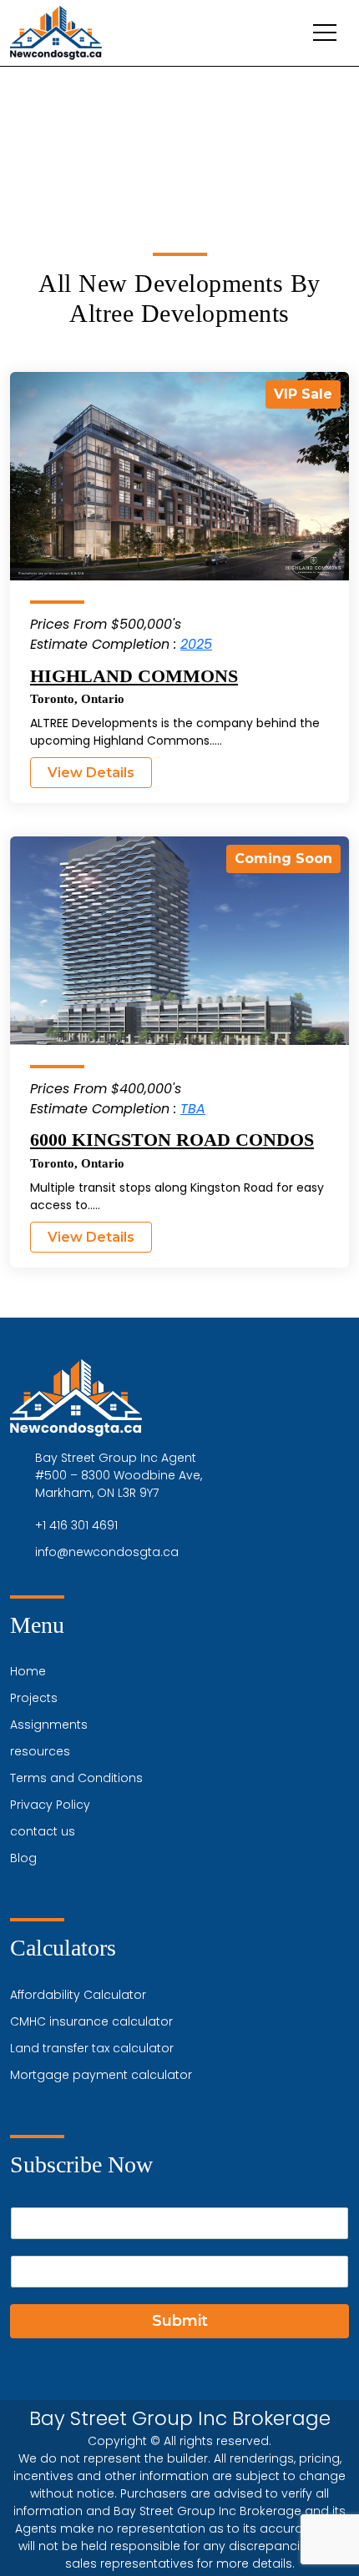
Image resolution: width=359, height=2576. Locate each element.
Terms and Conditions (76, 1778)
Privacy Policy (50, 1805)
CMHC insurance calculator (91, 2021)
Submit (180, 2321)
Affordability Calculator (78, 1995)
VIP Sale (303, 394)
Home (28, 1671)
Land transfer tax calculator (92, 2048)
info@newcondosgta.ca (107, 1552)
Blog (23, 1858)
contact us (43, 1831)
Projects (34, 1698)
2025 (196, 644)
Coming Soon (283, 859)
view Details (91, 773)
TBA (193, 1109)
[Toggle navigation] (325, 33)
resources (40, 1751)
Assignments (49, 1725)
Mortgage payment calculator (101, 2075)
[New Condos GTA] (56, 33)
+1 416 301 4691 (76, 1525)
